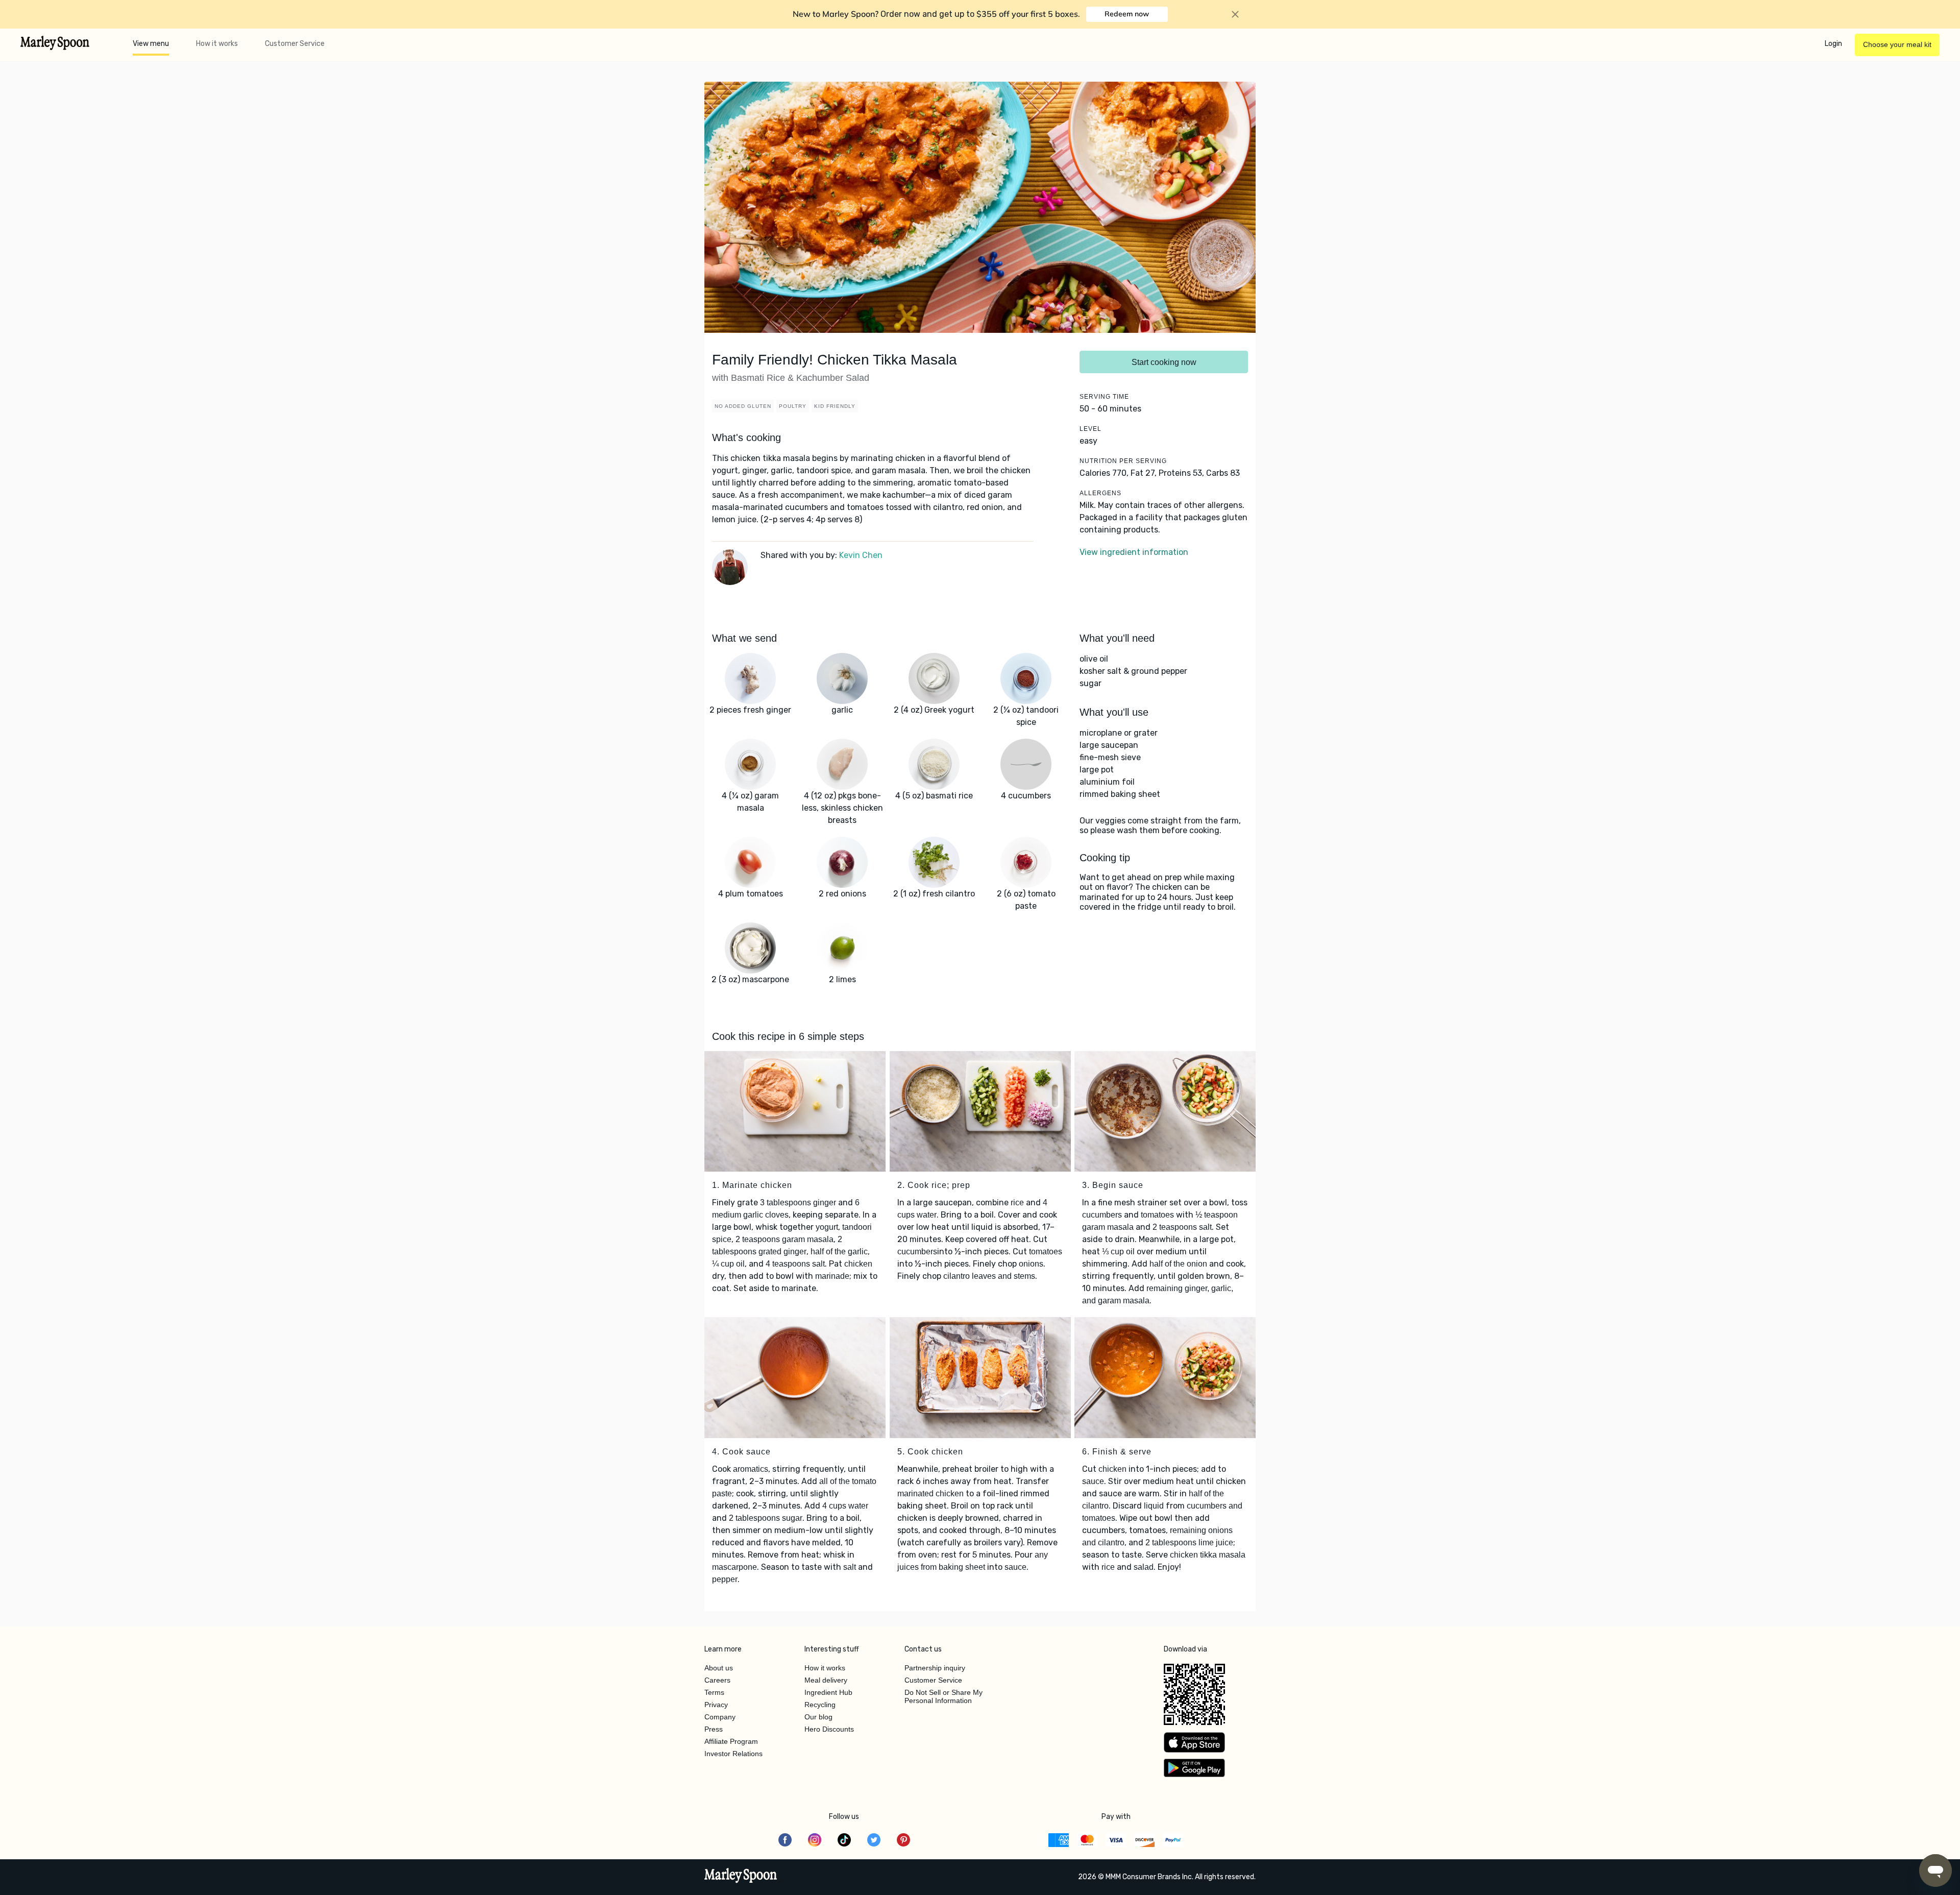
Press (714, 1729)
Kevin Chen (861, 555)
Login (1833, 44)
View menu (151, 44)
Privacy (716, 1705)
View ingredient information (1134, 552)
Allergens (1100, 493)
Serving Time (1104, 397)
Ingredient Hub (828, 1692)
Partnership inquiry (935, 1668)
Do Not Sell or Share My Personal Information (944, 1696)
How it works (217, 44)
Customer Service (295, 44)
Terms (714, 1692)
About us (719, 1668)
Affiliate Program (731, 1741)
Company (720, 1717)
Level (1091, 429)
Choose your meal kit (1897, 44)
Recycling (820, 1705)
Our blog (818, 1717)
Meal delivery (826, 1680)
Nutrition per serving (1123, 461)
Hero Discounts (829, 1729)
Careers (717, 1680)
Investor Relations (733, 1754)
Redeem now (1127, 14)
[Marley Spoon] (741, 1877)
